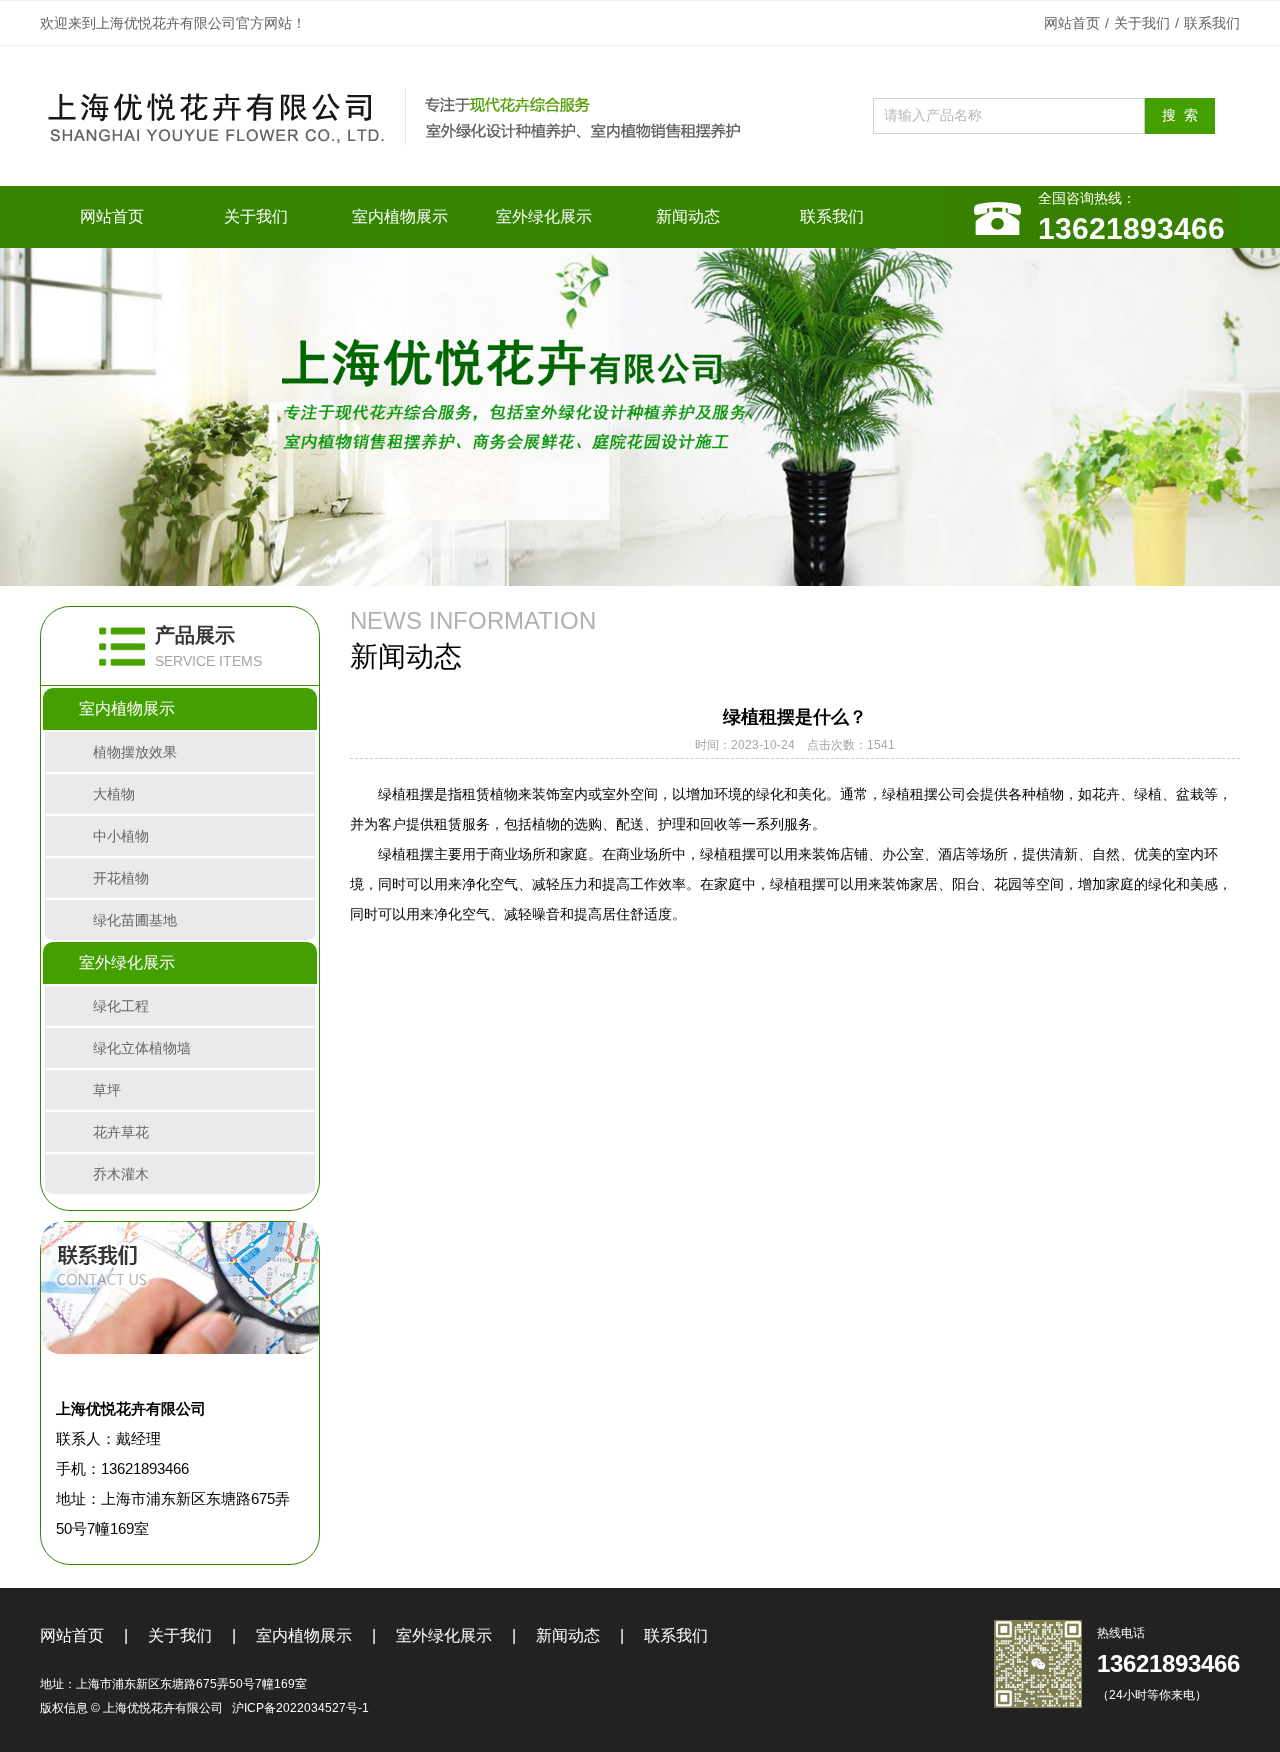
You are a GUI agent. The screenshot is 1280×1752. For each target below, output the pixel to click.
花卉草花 (121, 1132)
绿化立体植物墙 (142, 1048)
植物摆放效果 (135, 752)
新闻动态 (688, 216)
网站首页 (1072, 23)
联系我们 (1212, 23)
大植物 (114, 794)
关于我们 (1142, 23)
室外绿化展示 (544, 216)
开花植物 (121, 878)
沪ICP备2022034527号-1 (300, 1708)
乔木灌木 (121, 1174)
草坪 (107, 1090)
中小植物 (121, 836)
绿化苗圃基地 (135, 920)
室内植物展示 (400, 216)
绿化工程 (121, 1006)
